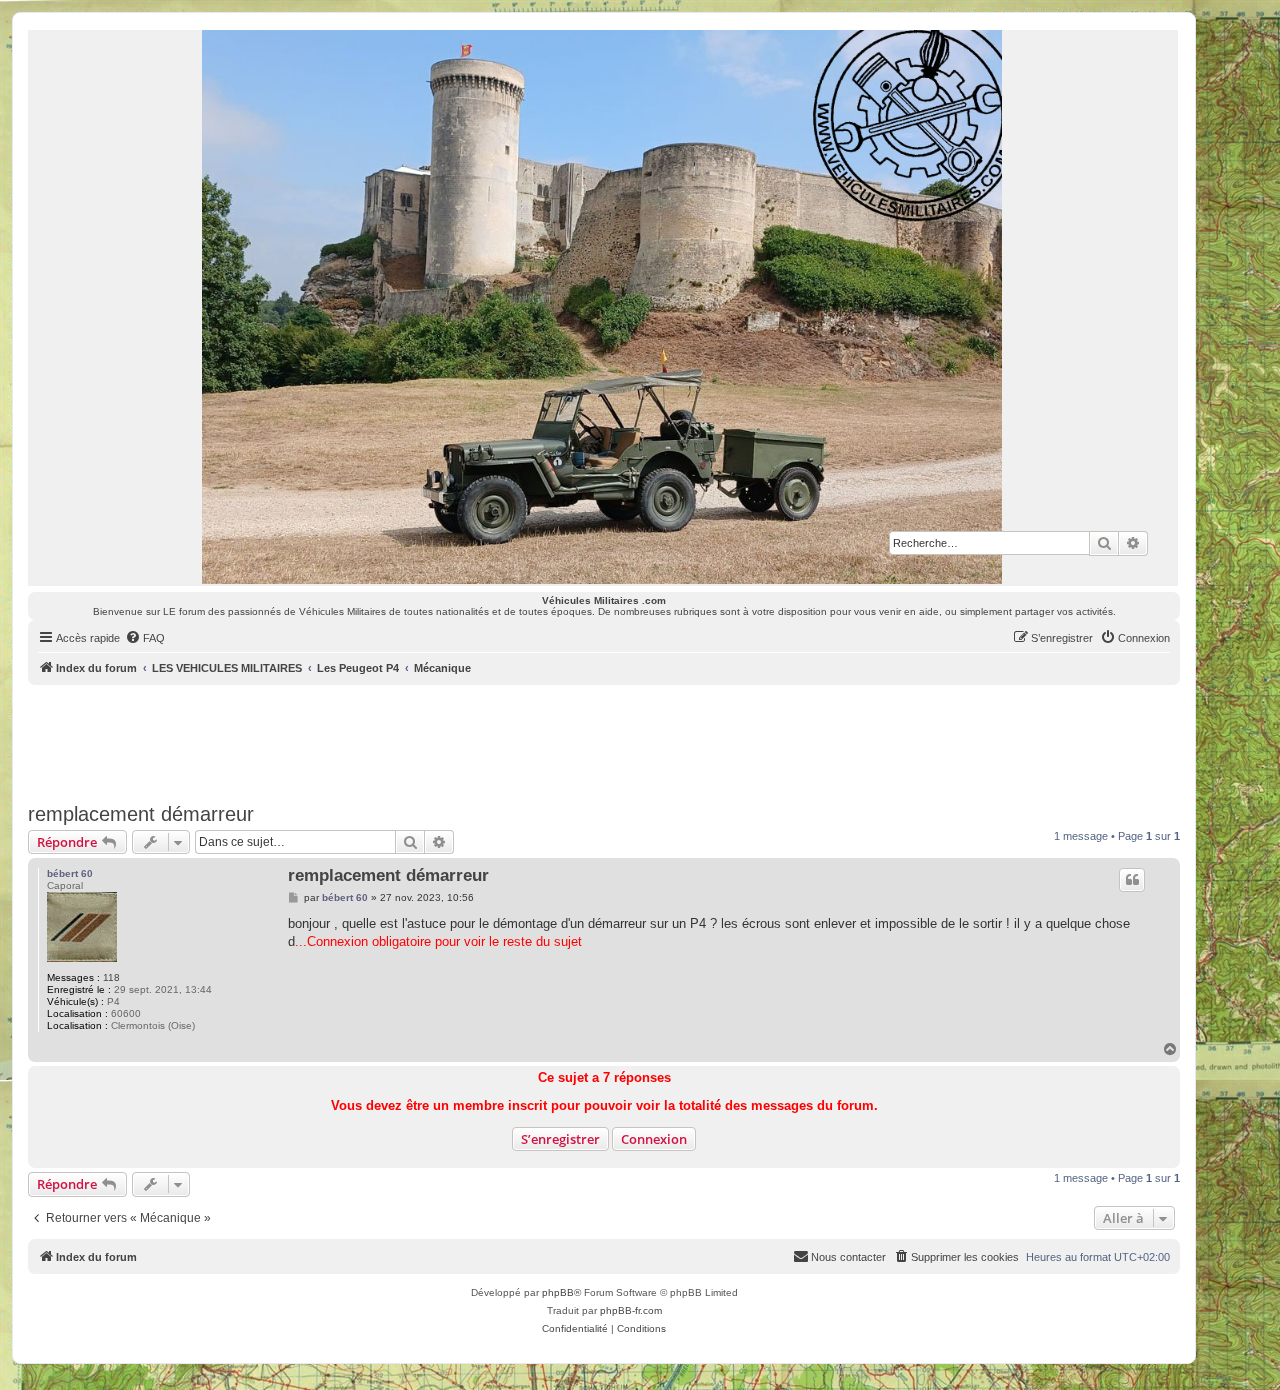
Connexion (654, 1139)
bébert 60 (70, 873)
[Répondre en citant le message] (1132, 880)
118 (111, 977)
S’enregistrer (560, 1139)
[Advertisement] (604, 740)
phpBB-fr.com (631, 1310)
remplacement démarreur (141, 814)
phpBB (558, 1292)
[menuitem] (145, 638)
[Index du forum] (603, 307)
